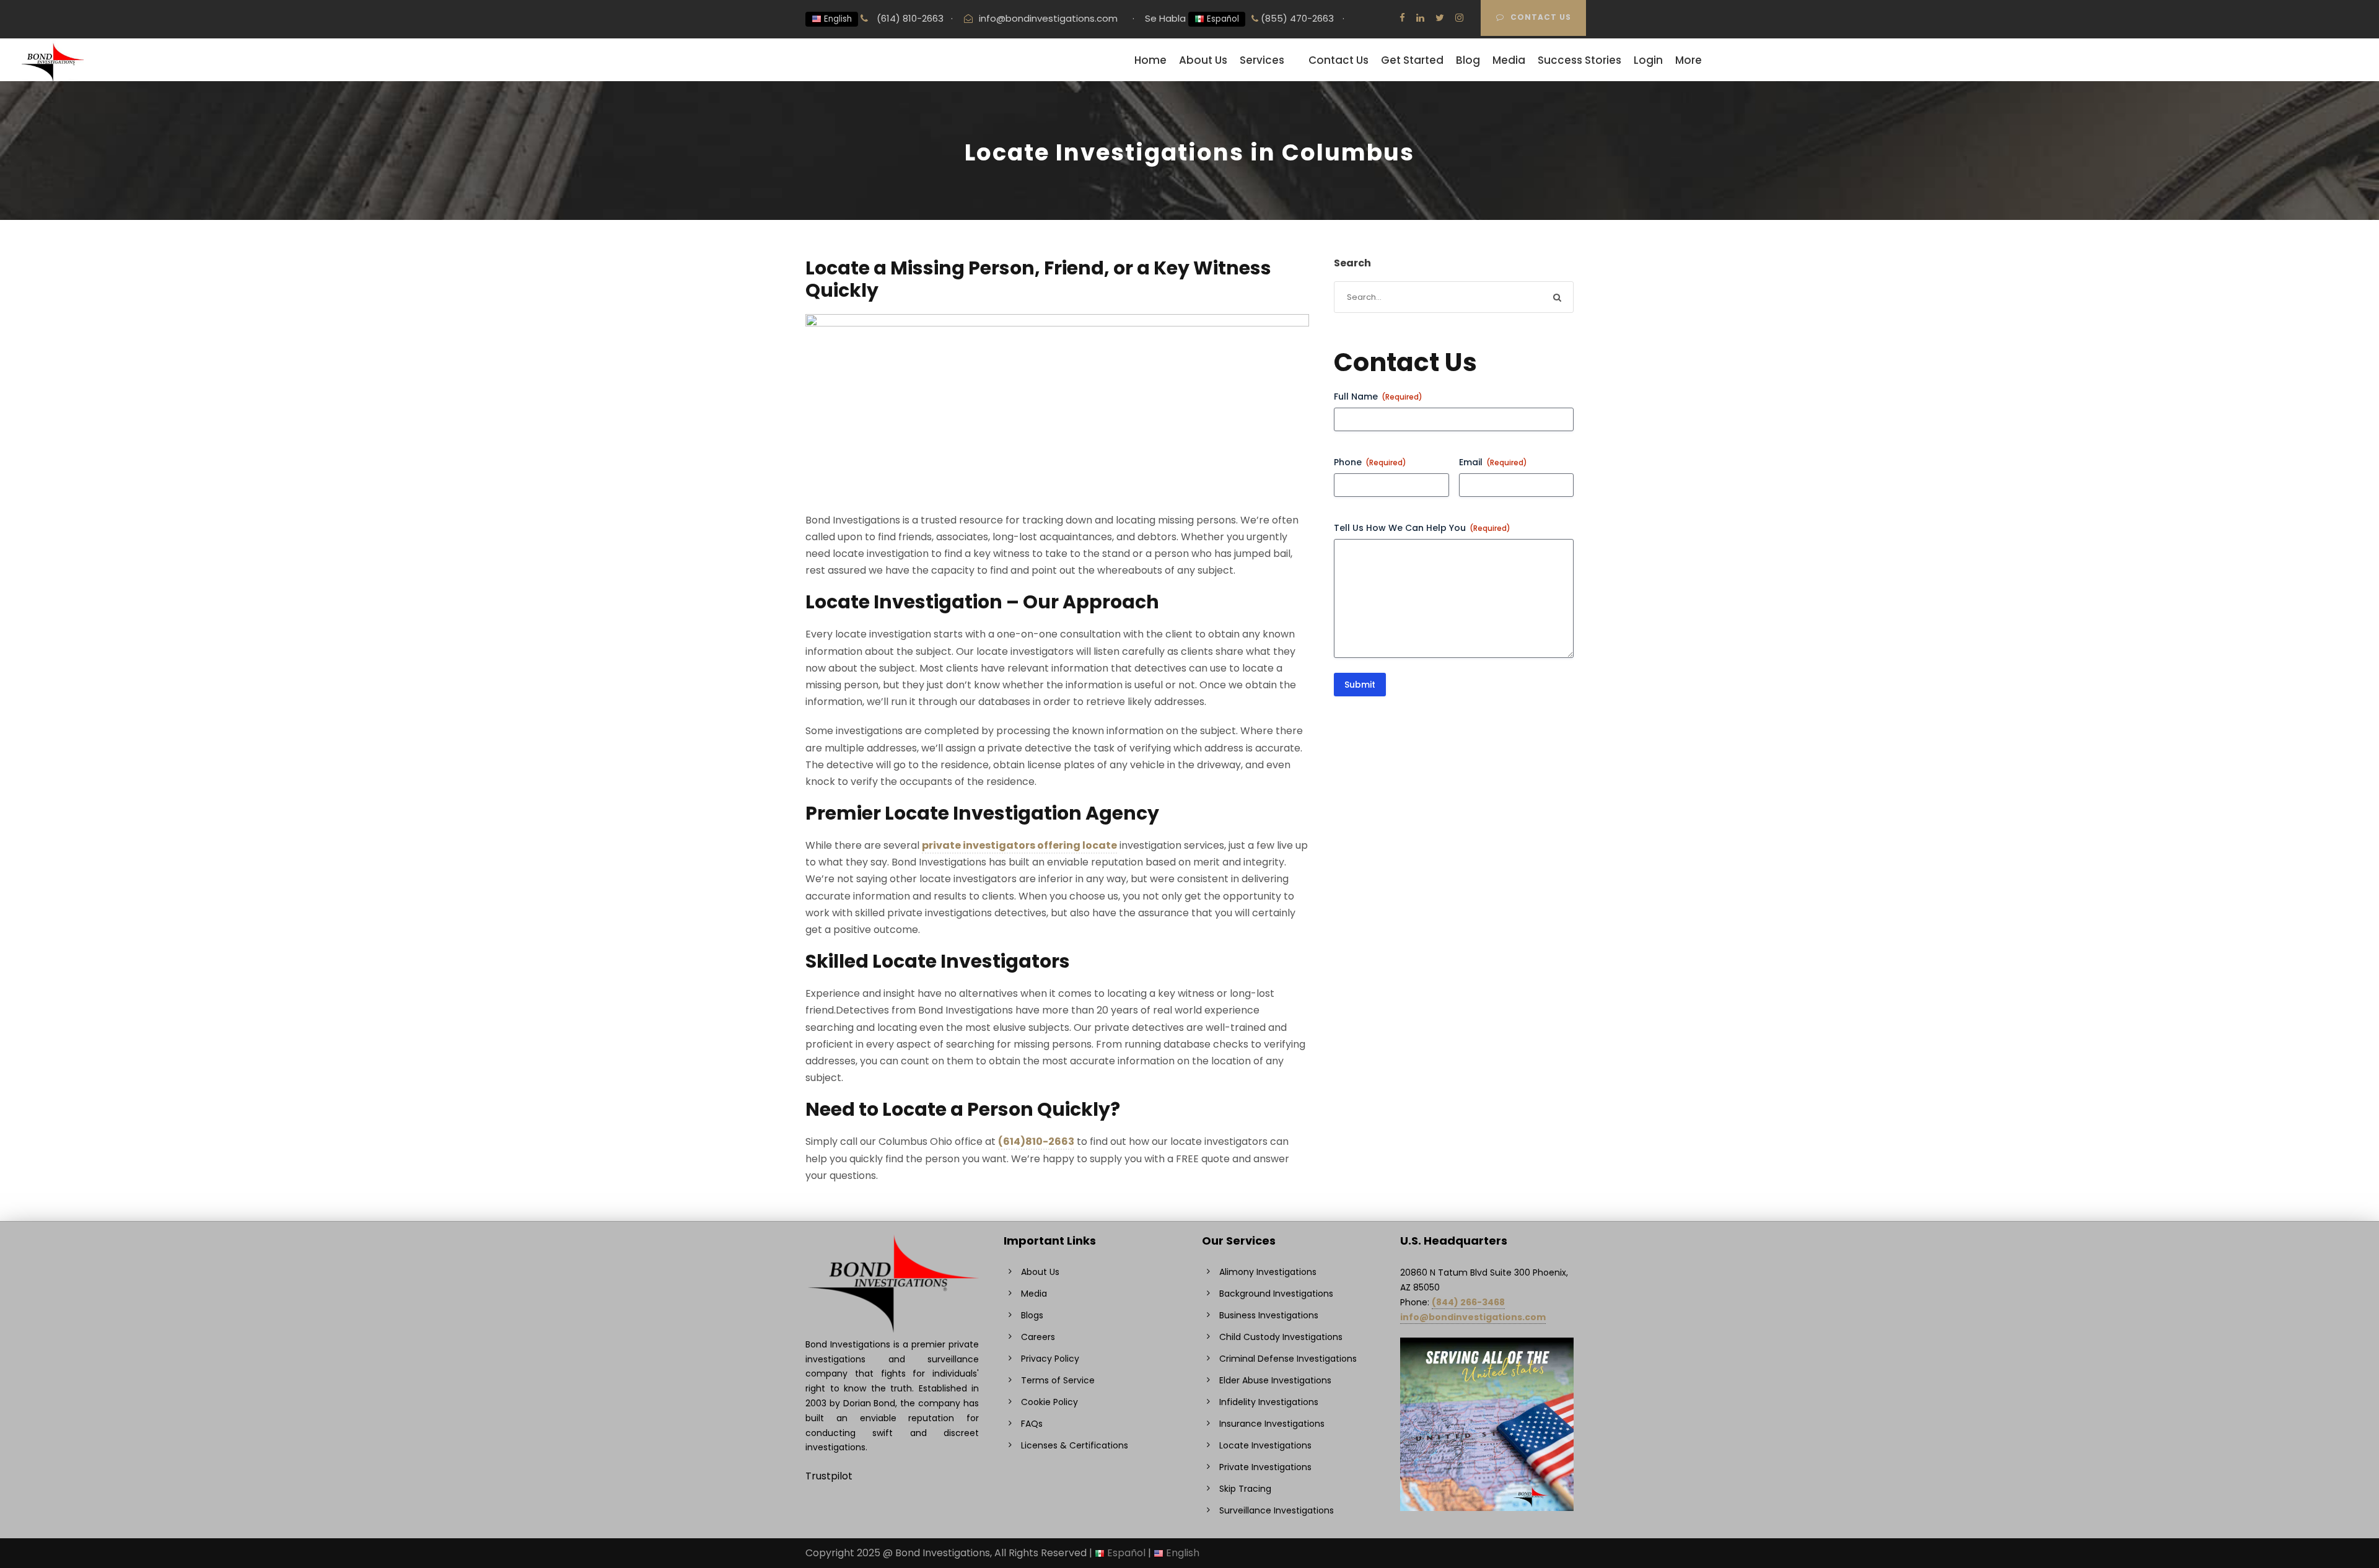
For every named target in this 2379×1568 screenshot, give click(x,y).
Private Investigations (1265, 1467)
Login (1648, 60)
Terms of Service (1058, 1380)
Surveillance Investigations (1277, 1510)
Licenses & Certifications (1075, 1445)
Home (1150, 60)
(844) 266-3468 (1468, 1302)
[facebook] (1402, 18)
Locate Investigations (1265, 1445)
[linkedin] (1420, 18)
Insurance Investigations (1272, 1424)
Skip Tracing (1245, 1489)
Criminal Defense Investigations (1288, 1359)
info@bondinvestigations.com (1048, 18)
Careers (1038, 1337)
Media (1509, 60)
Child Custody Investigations (1281, 1337)
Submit (1360, 685)
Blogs (1032, 1315)
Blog (1468, 60)
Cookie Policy (1049, 1402)
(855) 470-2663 (1296, 18)
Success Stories (1579, 60)
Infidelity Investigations (1269, 1402)
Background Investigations (1276, 1294)
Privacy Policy (1050, 1359)
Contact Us (1541, 17)
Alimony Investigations (1268, 1272)
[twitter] (1440, 18)
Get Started (1412, 60)
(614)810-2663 (1036, 1141)
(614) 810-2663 (909, 18)
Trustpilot (829, 1476)
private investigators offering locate (1019, 845)
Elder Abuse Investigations (1275, 1380)
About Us (1203, 60)
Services (1262, 60)
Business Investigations (1269, 1315)
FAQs (1032, 1424)
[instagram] (1459, 18)
